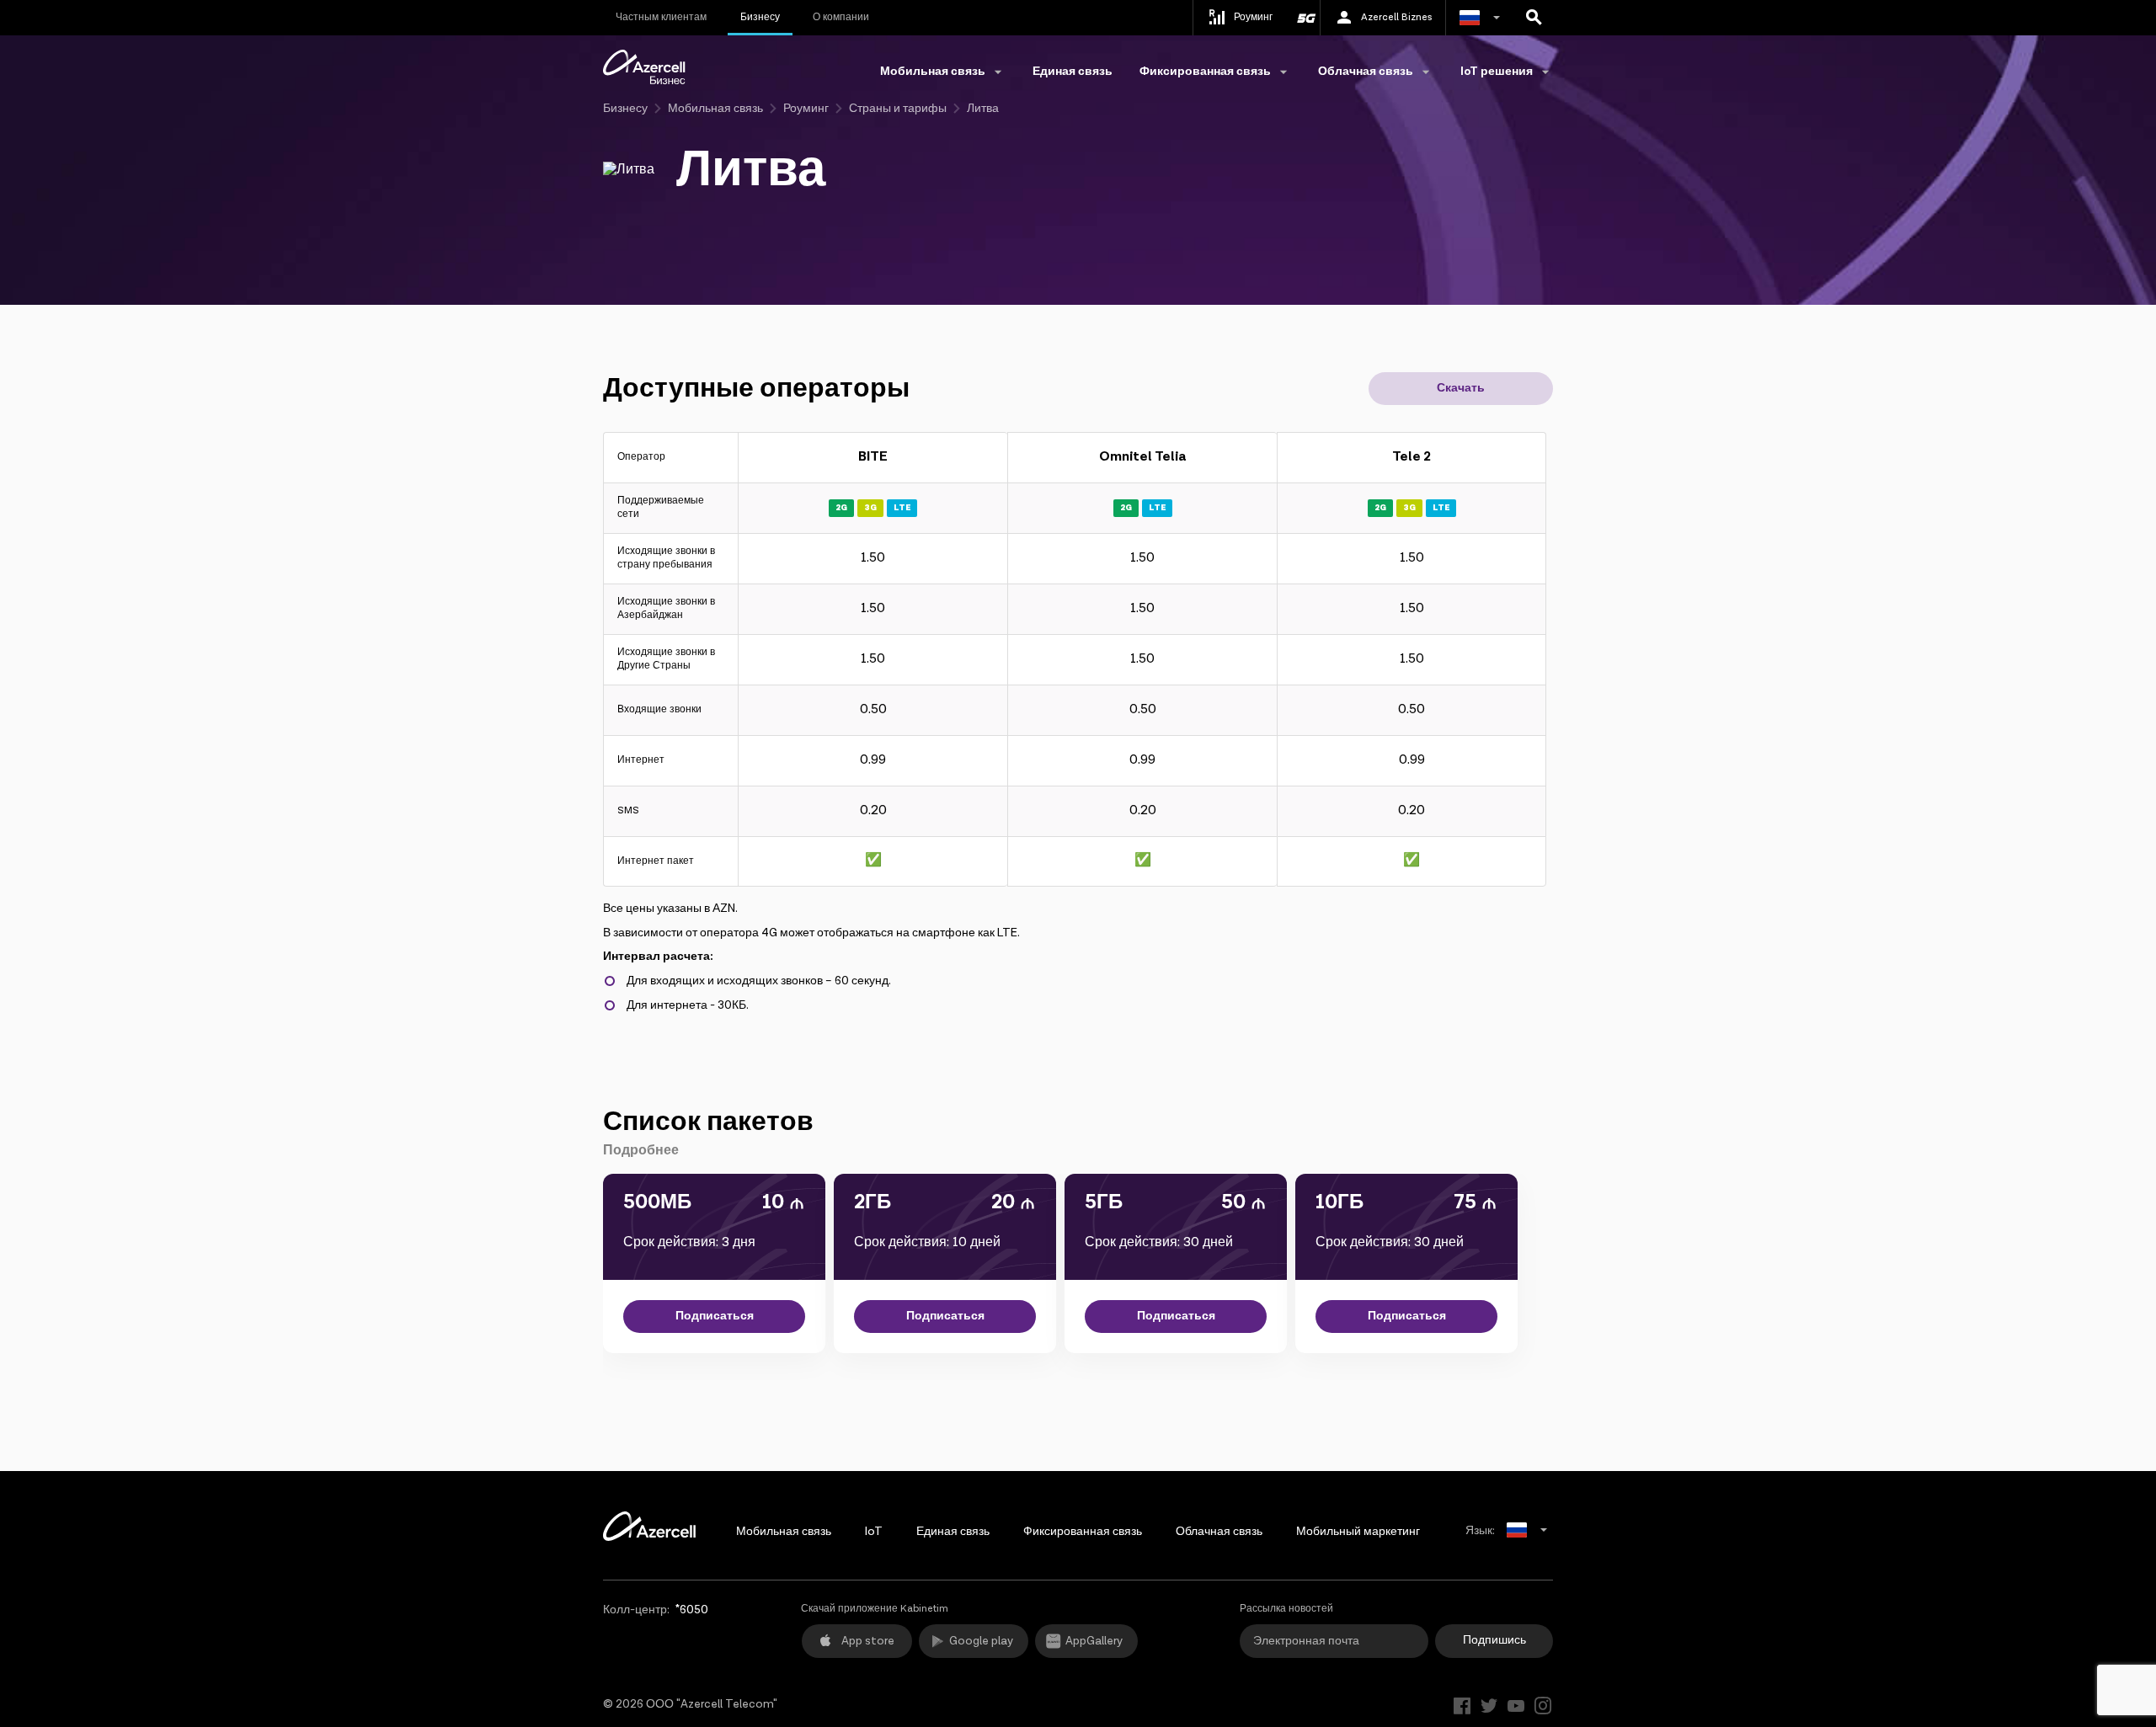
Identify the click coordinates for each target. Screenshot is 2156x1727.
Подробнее (641, 1151)
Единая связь (1073, 72)
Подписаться (715, 1316)
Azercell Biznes (1396, 17)
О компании (841, 17)
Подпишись (1494, 1640)
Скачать (1461, 388)
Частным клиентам (661, 17)
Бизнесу (760, 17)
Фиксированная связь (1083, 1532)
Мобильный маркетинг (1358, 1532)
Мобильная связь (715, 109)
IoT (874, 1532)
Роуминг (806, 109)
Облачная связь (1219, 1532)
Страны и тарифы (898, 109)
